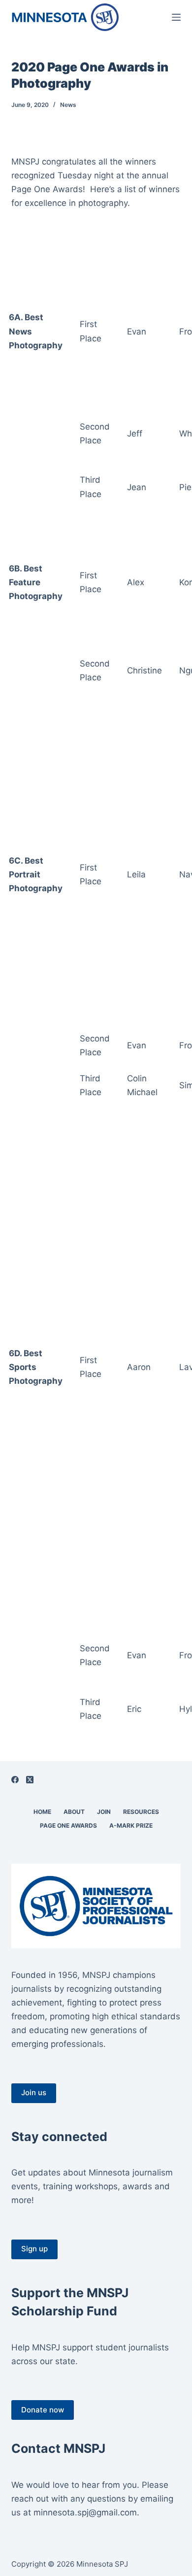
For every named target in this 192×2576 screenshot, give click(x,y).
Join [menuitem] (104, 1812)
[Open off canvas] (176, 17)
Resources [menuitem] (141, 1812)
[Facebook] (15, 1780)
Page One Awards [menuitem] (68, 1825)
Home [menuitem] (42, 1812)
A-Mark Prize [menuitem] (131, 1825)
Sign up (34, 2249)
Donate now (43, 2410)
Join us (34, 2092)
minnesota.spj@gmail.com (85, 2512)
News (68, 105)
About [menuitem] (74, 1812)
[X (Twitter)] (30, 1780)
